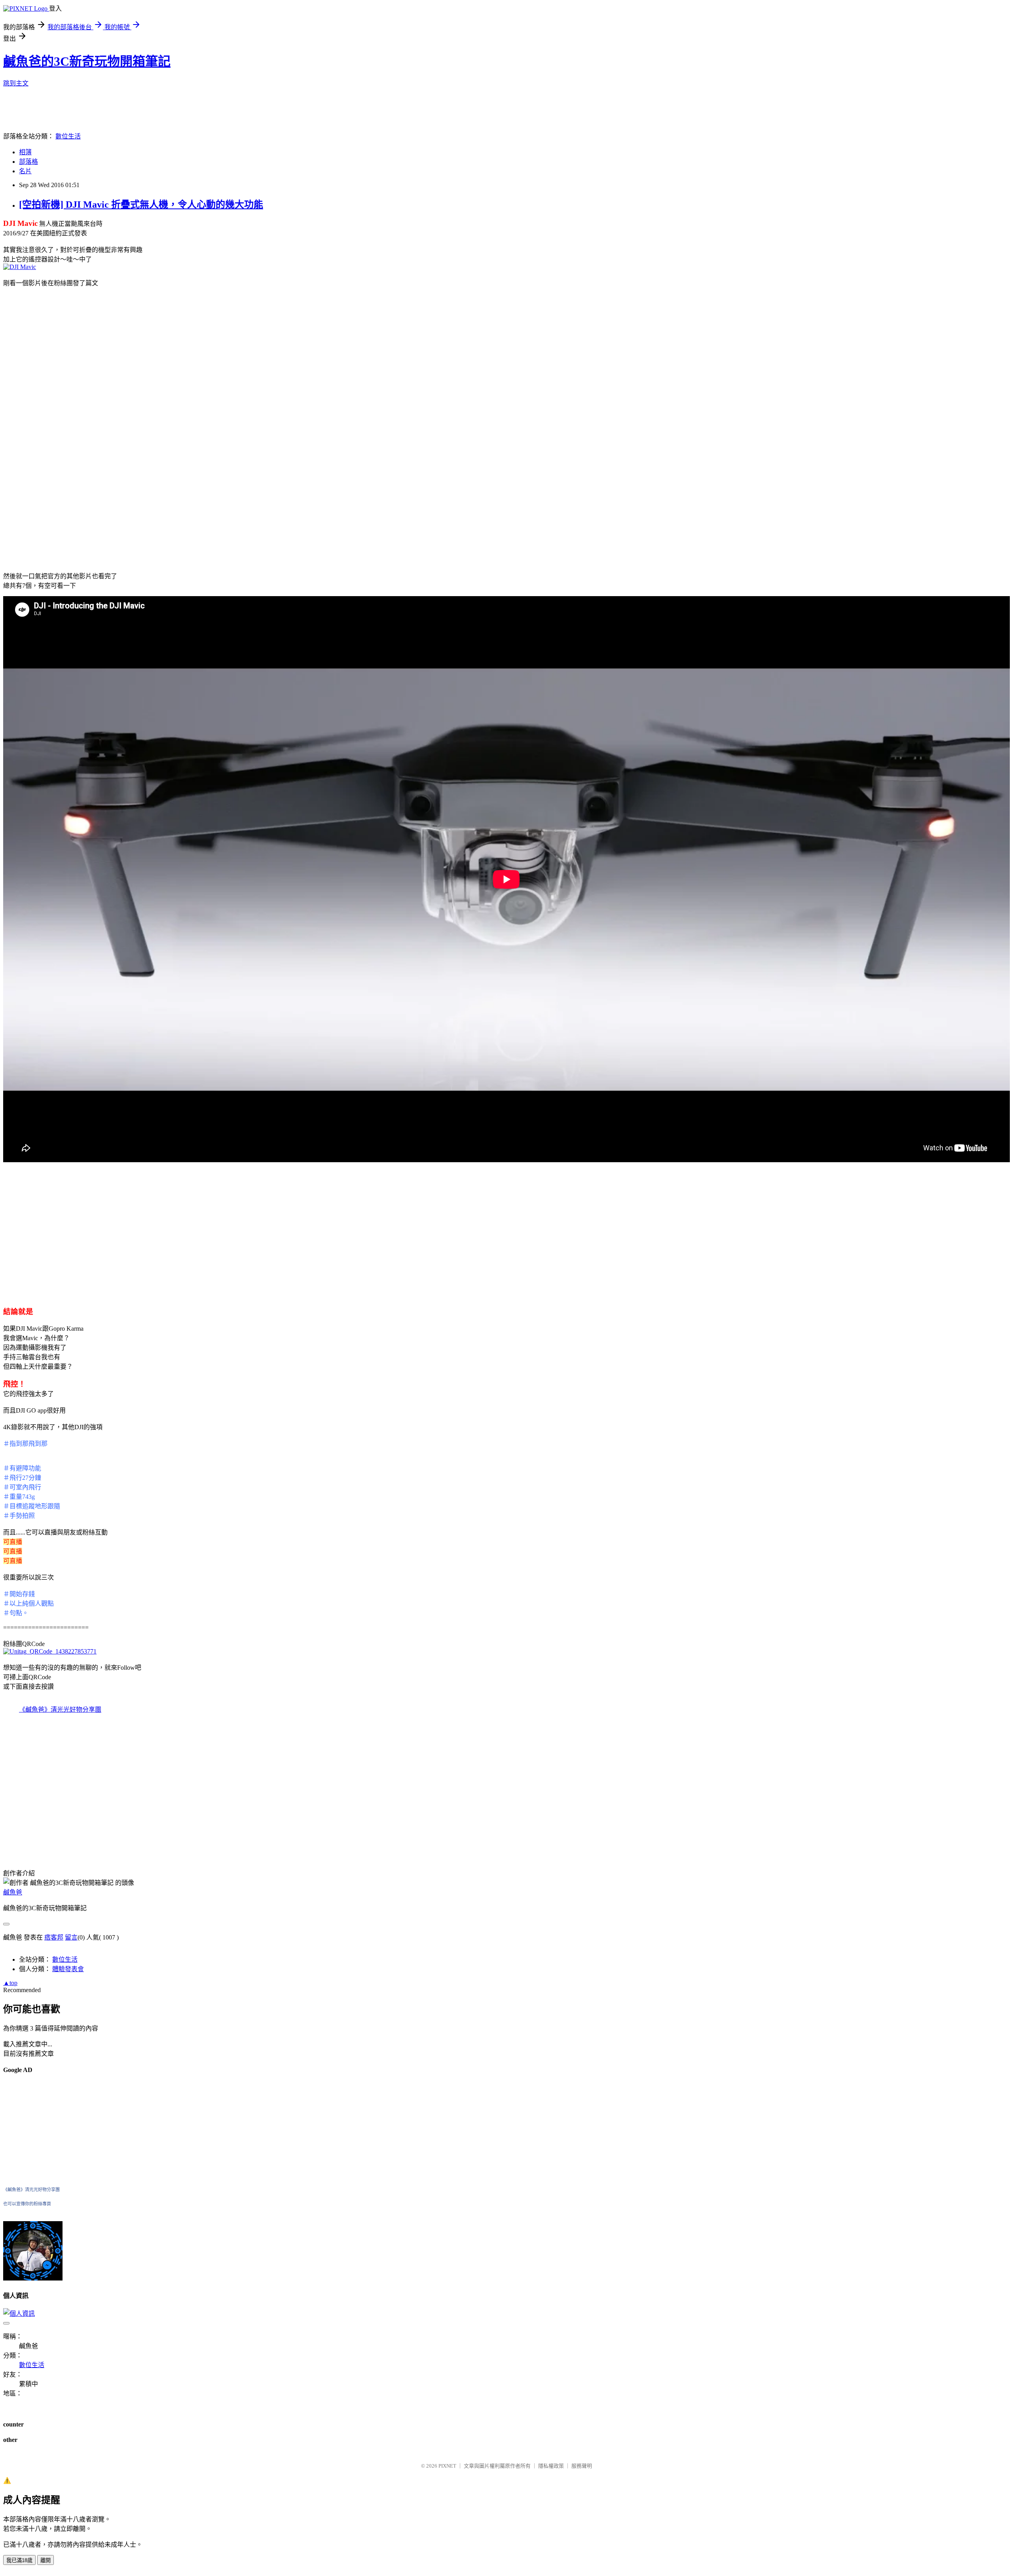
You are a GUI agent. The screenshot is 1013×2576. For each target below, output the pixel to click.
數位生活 (68, 136)
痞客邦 (54, 1937)
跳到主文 (16, 83)
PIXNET (447, 2466)
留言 (71, 1937)
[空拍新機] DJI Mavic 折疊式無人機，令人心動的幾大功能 (141, 205)
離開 (46, 2560)
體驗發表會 (68, 1969)
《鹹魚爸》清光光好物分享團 (60, 1709)
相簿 (25, 152)
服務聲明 (582, 2466)
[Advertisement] (70, 349)
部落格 (28, 162)
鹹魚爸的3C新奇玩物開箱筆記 (87, 61)
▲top (10, 1983)
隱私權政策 (551, 2466)
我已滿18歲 (19, 2560)
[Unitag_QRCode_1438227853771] (50, 1651)
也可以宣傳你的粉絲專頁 (27, 2204)
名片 (25, 171)
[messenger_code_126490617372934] (33, 2278)
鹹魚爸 (13, 1892)
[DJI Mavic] (20, 267)
